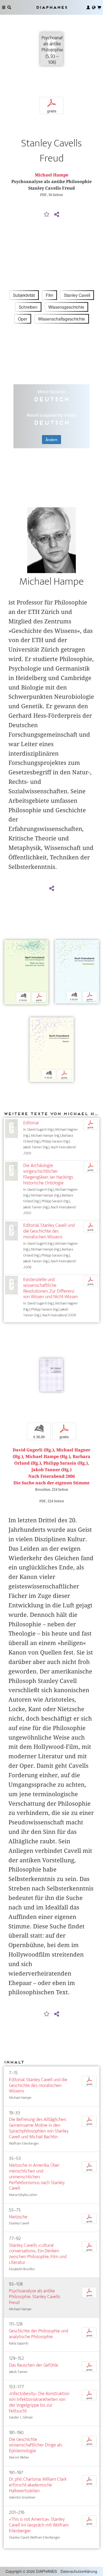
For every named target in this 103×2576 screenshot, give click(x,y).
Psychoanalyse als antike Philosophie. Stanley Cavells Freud (35, 2297)
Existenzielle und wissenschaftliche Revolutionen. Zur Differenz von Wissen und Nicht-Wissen (51, 1288)
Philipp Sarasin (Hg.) (65, 1463)
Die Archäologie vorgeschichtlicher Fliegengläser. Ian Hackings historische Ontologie (48, 1174)
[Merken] (47, 215)
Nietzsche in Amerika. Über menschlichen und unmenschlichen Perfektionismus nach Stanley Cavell (37, 2177)
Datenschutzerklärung (79, 2571)
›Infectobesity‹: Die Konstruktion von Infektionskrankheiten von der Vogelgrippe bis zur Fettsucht (39, 2402)
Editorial (31, 1123)
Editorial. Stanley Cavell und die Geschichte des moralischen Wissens (49, 1231)
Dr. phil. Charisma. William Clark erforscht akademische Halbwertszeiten (38, 2485)
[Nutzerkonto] (88, 7)
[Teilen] (57, 215)
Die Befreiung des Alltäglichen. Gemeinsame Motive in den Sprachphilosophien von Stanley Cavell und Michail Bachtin (39, 2128)
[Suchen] (9, 7)
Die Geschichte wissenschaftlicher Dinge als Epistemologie (36, 2445)
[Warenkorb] (99, 7)
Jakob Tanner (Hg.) (51, 1470)
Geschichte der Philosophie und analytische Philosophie (39, 2334)
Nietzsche (18, 2217)
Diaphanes (51, 7)
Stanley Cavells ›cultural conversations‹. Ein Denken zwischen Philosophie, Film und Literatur (38, 2254)
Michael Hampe (52, 175)
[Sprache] (94, 7)
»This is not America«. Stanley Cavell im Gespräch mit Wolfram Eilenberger (39, 2525)
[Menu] (4, 7)
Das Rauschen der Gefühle (34, 2365)
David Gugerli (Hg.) (33, 1450)
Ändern (51, 440)
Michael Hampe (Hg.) (48, 1457)
